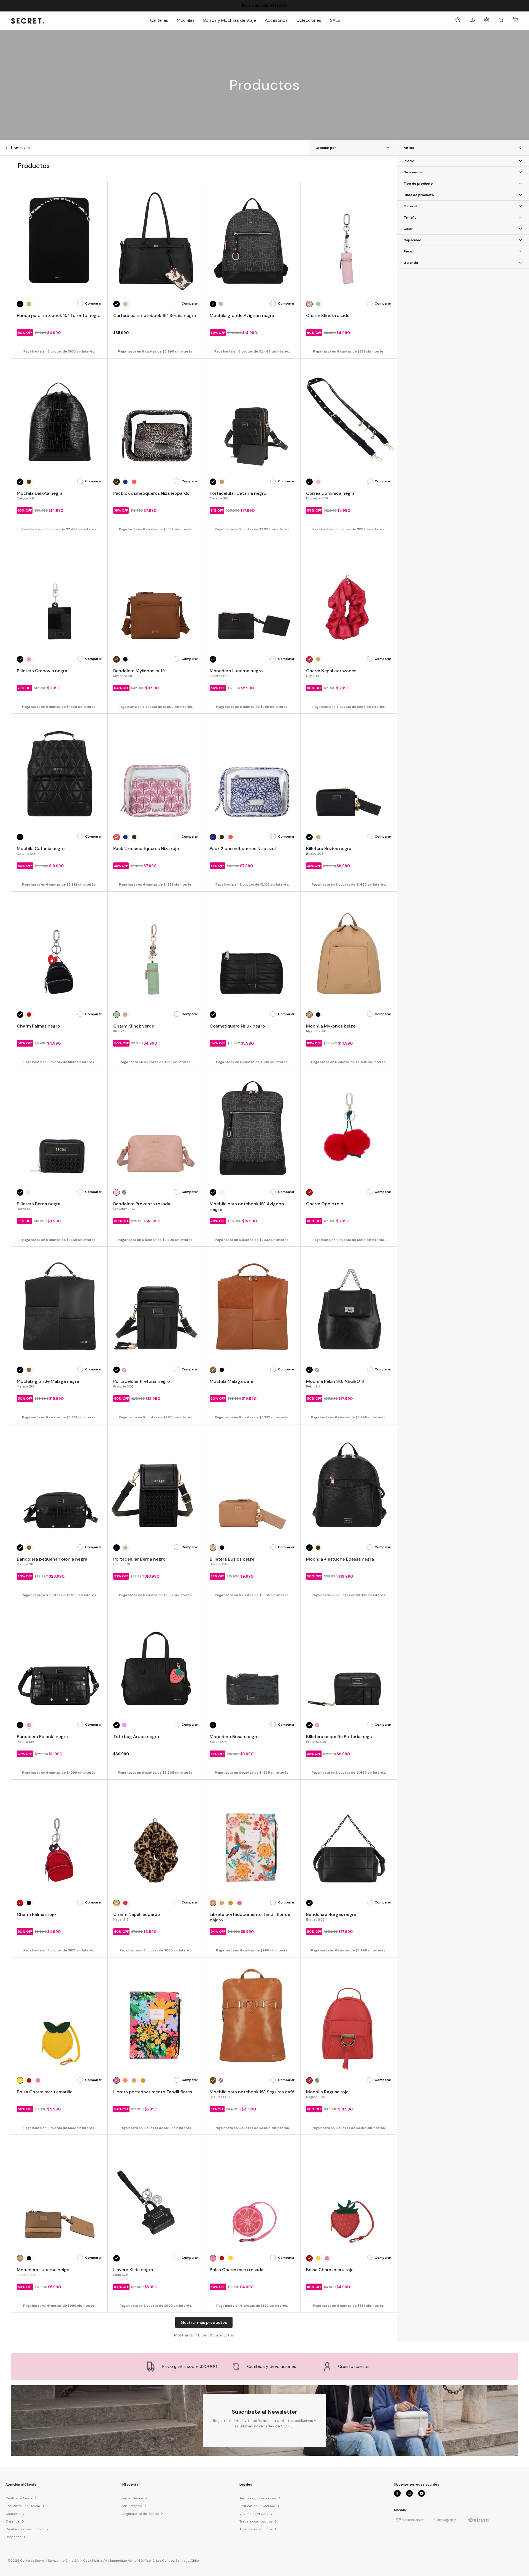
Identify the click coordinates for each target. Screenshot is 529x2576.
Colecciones (309, 20)
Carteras (159, 20)
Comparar (93, 303)
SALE (335, 20)
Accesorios (276, 20)
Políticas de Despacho (262, 6)
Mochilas (186, 20)
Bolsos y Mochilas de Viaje (230, 20)
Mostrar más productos (204, 2322)
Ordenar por (326, 148)
